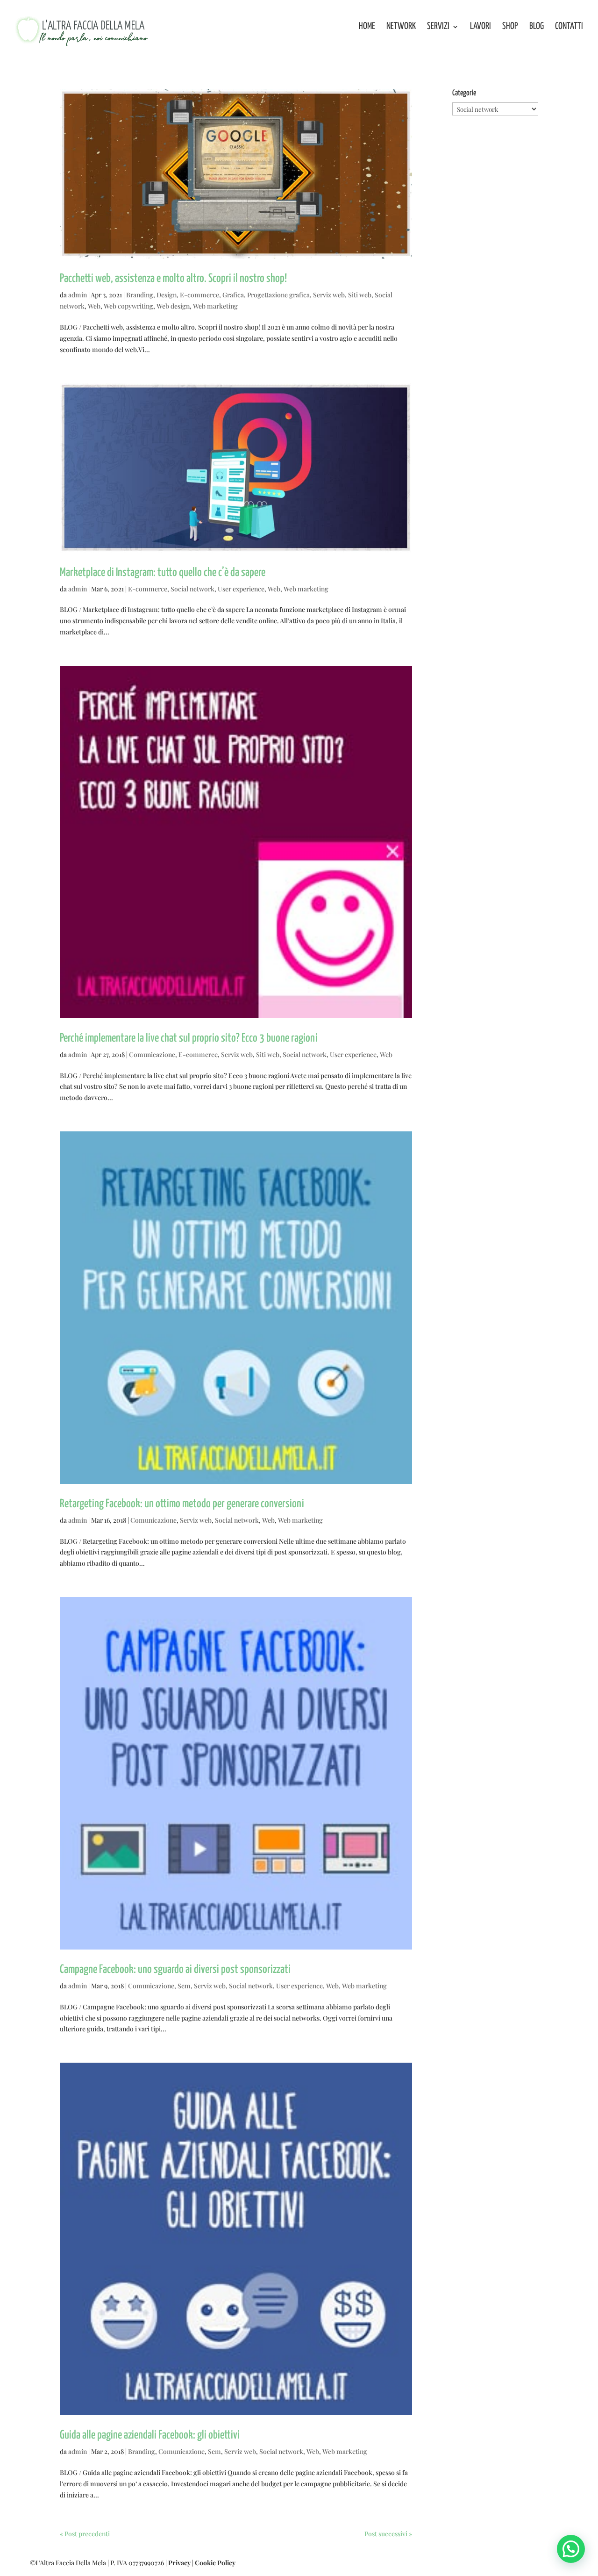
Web (94, 306)
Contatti (569, 27)
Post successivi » (388, 2534)
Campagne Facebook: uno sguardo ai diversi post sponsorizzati (175, 1970)
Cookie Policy (215, 2563)
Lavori (481, 27)
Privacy (179, 2563)
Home (367, 27)
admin (78, 295)
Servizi (438, 27)
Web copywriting (128, 306)
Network (401, 27)
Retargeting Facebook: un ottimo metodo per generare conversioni (182, 1504)
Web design (173, 306)
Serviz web (329, 295)
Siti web (360, 295)
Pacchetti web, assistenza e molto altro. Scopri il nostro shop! (173, 279)
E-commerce (199, 295)
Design (167, 295)
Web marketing (215, 306)
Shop (510, 27)
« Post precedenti (85, 2534)
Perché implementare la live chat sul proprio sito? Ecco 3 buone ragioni (189, 1038)
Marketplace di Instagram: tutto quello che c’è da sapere (163, 573)
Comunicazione (152, 1054)
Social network (192, 589)
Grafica (233, 295)
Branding (140, 295)
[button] (571, 2549)
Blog (537, 27)
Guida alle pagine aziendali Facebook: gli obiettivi (150, 2435)
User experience (241, 589)
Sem (184, 1986)
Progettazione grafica (278, 295)
